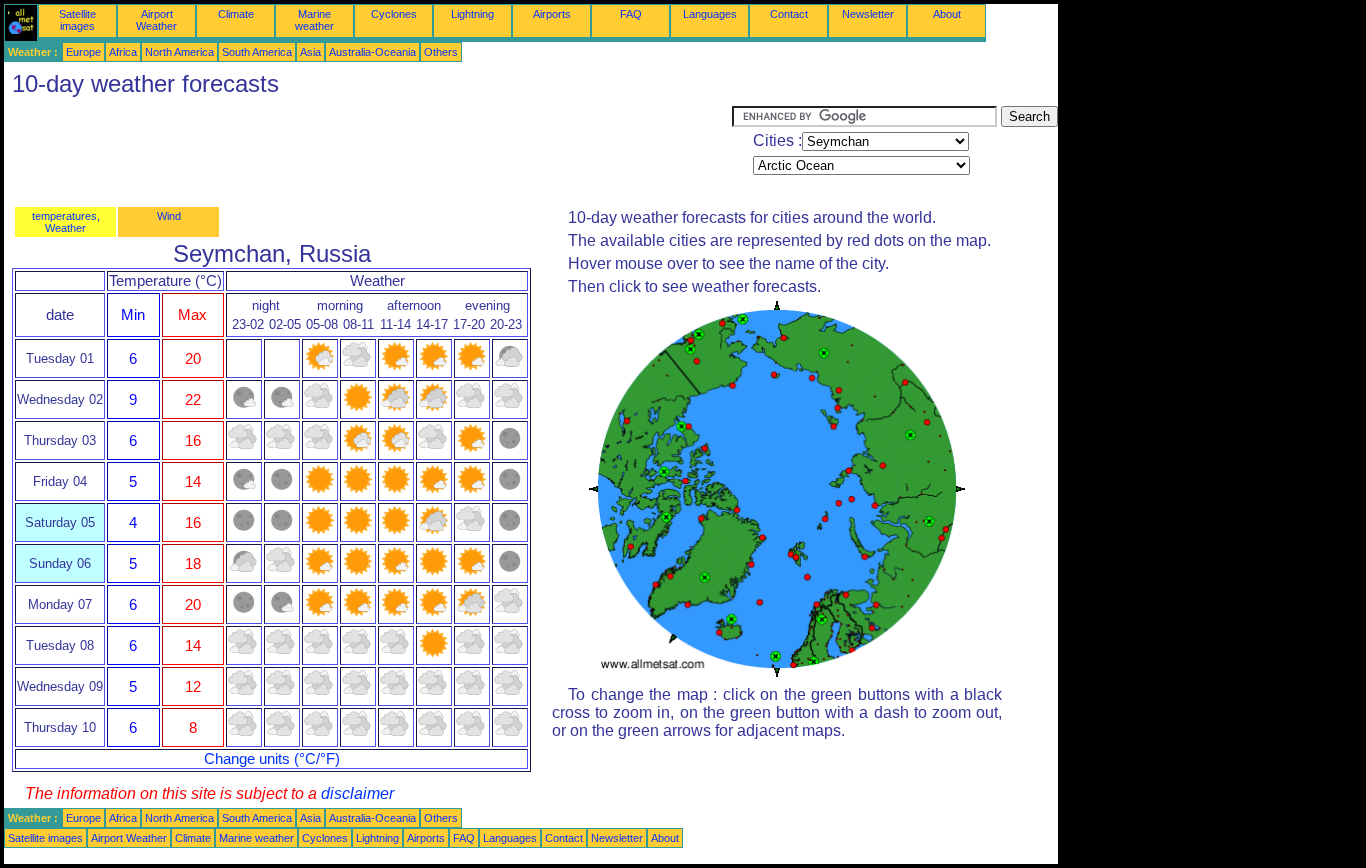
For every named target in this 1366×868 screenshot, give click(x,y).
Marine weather (314, 20)
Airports (552, 14)
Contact (789, 14)
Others (441, 52)
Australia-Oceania (372, 52)
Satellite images (77, 20)
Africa (123, 52)
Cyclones (394, 14)
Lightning (472, 14)
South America (257, 52)
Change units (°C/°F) (272, 759)
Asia (310, 52)
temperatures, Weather (66, 222)
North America (179, 52)
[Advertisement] (368, 151)
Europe (83, 52)
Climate (236, 14)
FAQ (631, 14)
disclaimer (357, 793)
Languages (710, 14)
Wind (169, 216)
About (947, 14)
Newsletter (868, 14)
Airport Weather (156, 20)
